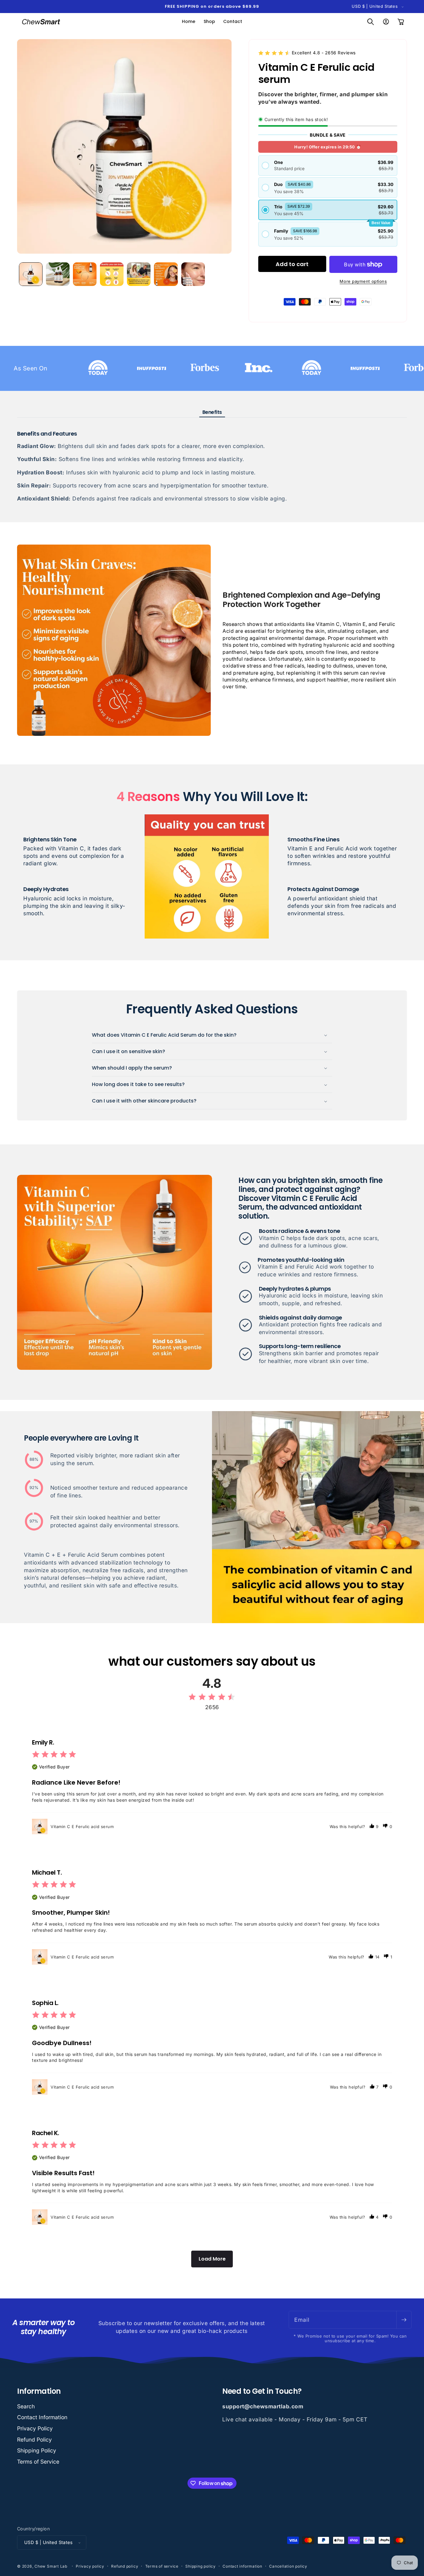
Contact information (242, 2566)
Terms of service (162, 2566)
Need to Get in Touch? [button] (262, 2391)
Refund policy (125, 2566)
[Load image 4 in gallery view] (112, 274)
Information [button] (39, 2391)
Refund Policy (34, 2440)
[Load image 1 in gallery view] (31, 274)
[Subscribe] (404, 2320)
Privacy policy (90, 2566)
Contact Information (42, 2417)
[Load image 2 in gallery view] (58, 274)
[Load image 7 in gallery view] (193, 274)
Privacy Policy (35, 2428)
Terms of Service (38, 2462)
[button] (371, 22)
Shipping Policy (37, 2450)
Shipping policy (201, 2566)
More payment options (363, 281)
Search (26, 2406)
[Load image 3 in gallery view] (85, 274)
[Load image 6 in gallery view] (166, 274)
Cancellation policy (288, 2566)
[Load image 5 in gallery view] (139, 274)
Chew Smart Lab (51, 2566)
